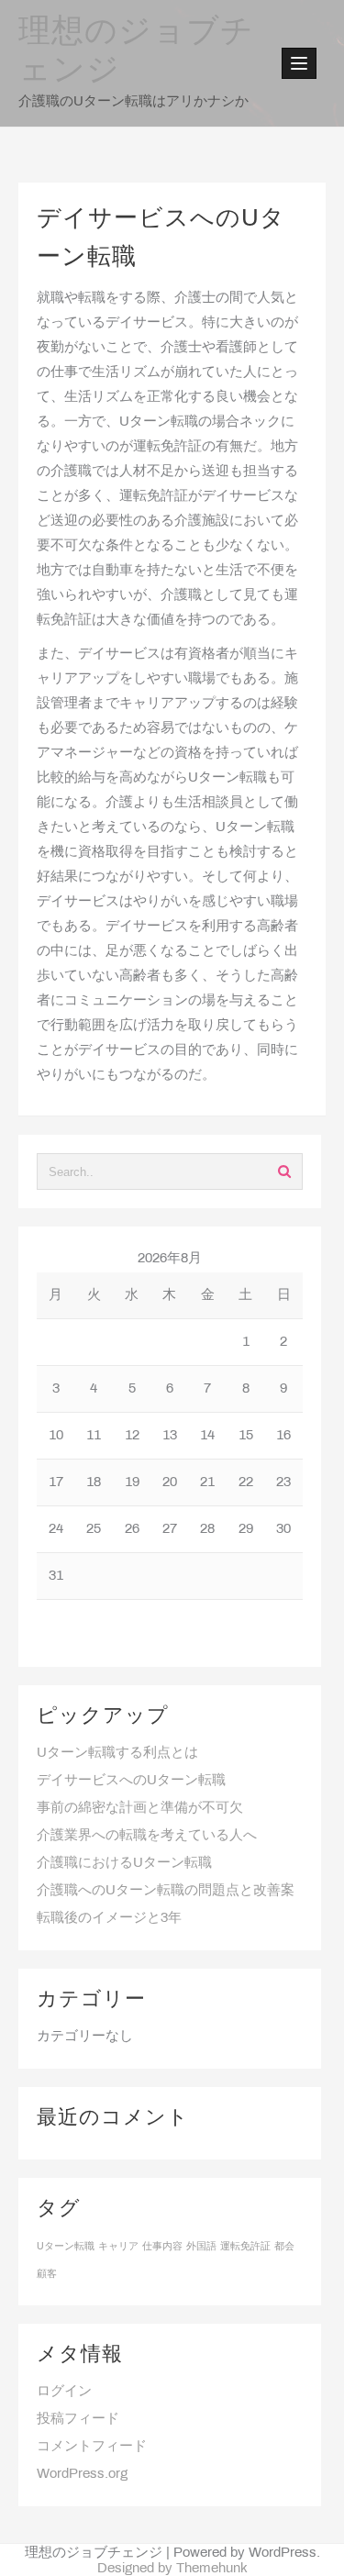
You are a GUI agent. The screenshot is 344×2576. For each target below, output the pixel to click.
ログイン (64, 2392)
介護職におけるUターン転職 (124, 1863)
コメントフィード (92, 2447)
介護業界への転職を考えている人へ (147, 1836)
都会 (284, 2247)
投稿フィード (78, 2419)
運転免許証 (245, 2247)
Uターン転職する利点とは (117, 1753)
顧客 (47, 2274)
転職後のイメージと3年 (109, 1918)
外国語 (201, 2247)
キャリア (118, 2247)
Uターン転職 (66, 2247)
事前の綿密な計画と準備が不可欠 (140, 1808)
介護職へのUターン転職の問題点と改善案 (166, 1891)
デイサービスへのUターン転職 (131, 1781)
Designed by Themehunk (172, 2569)
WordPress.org (82, 2474)
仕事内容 (162, 2247)
